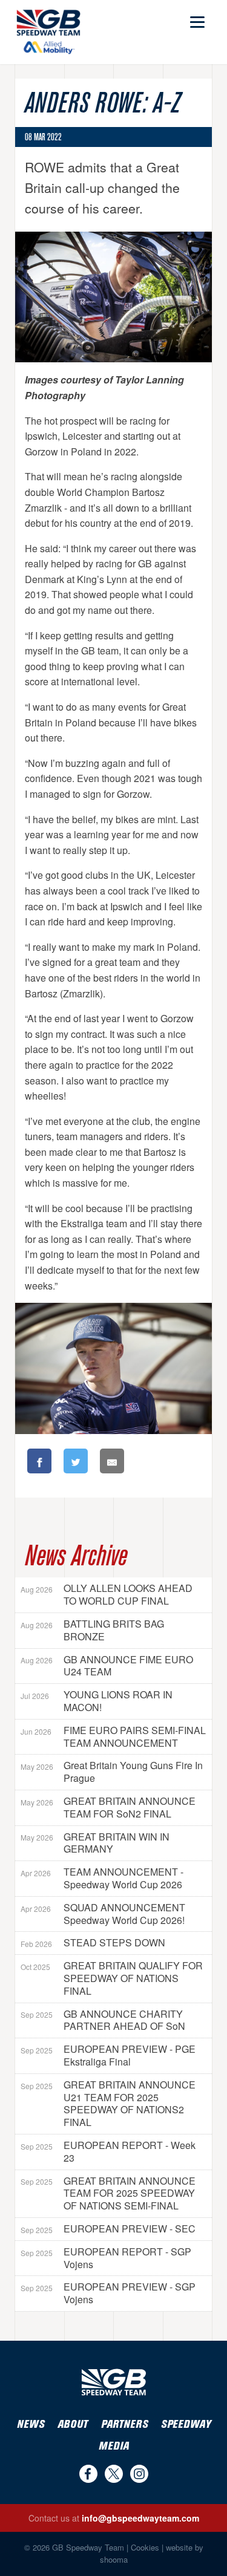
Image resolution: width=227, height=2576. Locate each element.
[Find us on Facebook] (88, 2474)
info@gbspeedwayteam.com (140, 2518)
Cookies (145, 2547)
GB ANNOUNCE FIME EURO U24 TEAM (107, 1666)
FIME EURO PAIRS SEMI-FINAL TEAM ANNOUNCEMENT (113, 1736)
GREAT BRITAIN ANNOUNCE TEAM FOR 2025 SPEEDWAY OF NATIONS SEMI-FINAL (108, 2193)
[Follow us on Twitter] (114, 2474)
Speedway (186, 2424)
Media (114, 2446)
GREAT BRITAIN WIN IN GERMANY (95, 1843)
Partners (124, 2424)
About (73, 2424)
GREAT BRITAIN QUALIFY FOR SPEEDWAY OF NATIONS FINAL (112, 1978)
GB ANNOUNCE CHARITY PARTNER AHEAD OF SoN (103, 2020)
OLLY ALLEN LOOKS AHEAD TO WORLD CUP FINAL (107, 1594)
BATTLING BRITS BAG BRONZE (92, 1630)
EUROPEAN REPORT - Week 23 (108, 2151)
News (31, 2424)
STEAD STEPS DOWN (93, 1942)
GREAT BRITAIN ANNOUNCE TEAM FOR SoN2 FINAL (108, 1807)
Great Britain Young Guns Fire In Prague (112, 1772)
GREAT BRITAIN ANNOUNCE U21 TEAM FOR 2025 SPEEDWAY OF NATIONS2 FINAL (108, 2103)
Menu (196, 17)
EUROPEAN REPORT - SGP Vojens (106, 2258)
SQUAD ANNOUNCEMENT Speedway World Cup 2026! (103, 1914)
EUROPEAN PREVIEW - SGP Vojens (108, 2293)
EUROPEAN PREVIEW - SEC (108, 2229)
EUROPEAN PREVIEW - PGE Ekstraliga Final (108, 2055)
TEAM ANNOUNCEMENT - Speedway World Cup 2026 (102, 1878)
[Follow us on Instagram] (139, 2474)
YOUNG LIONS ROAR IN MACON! (97, 1701)
